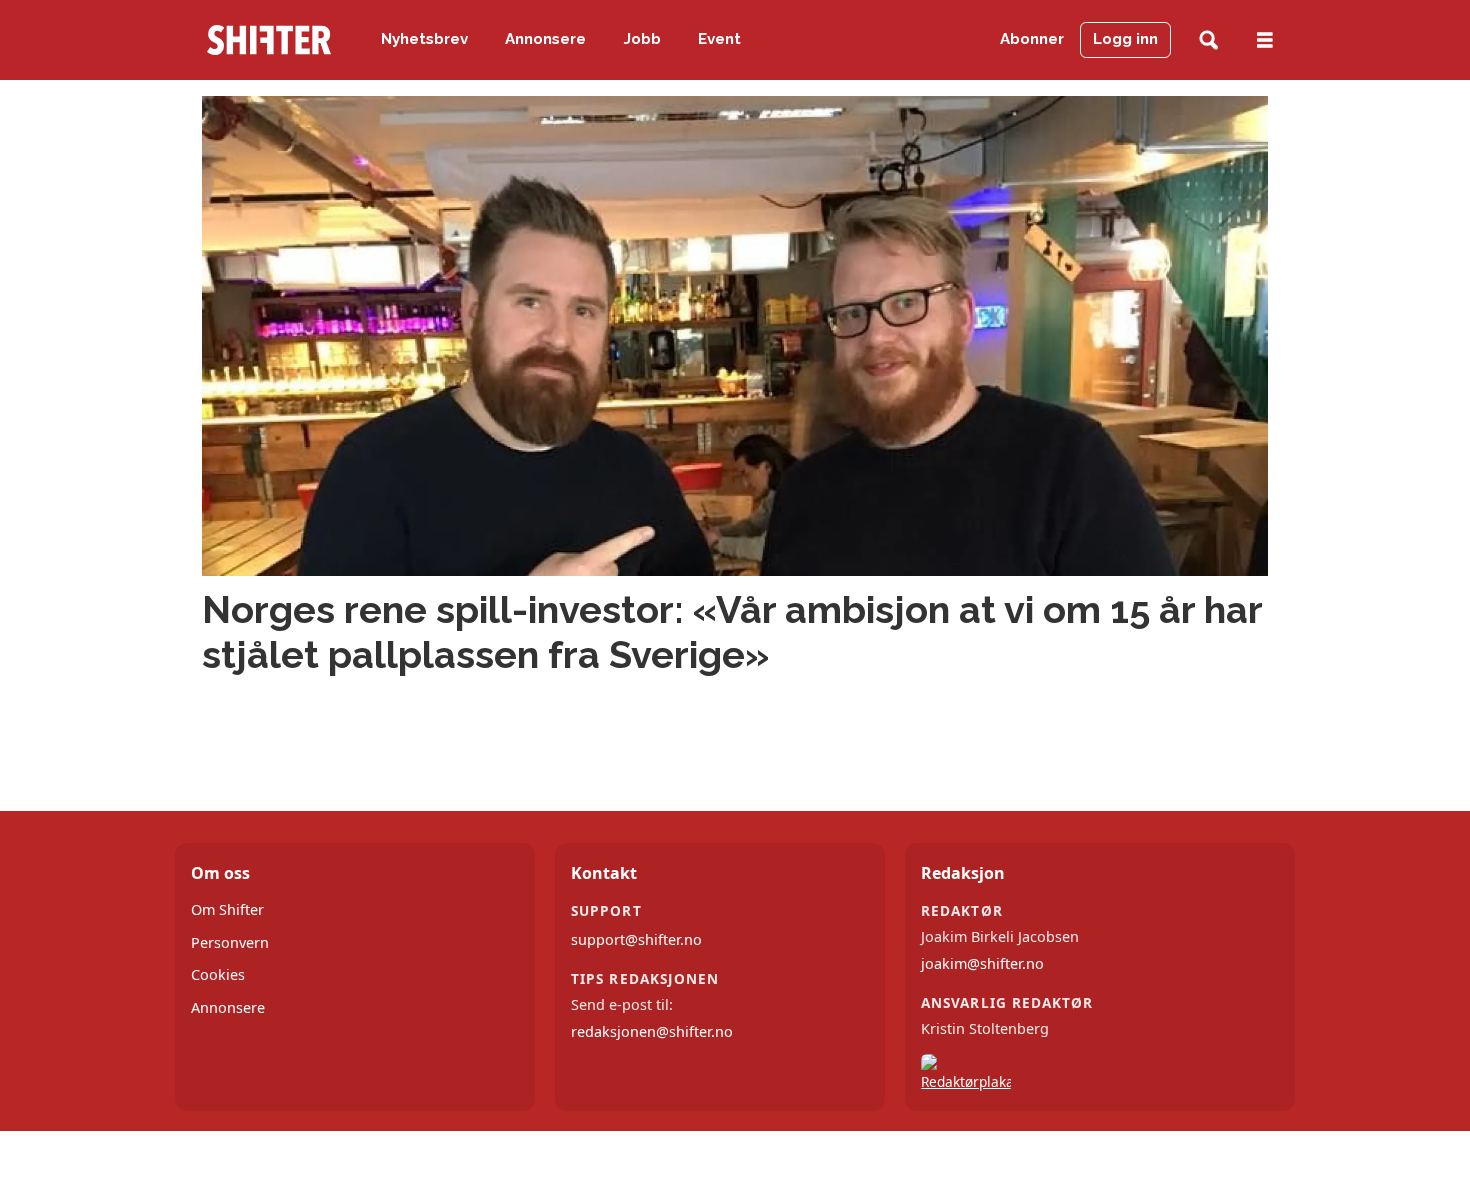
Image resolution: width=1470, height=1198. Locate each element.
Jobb (642, 39)
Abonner (1032, 39)
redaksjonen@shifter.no (652, 1031)
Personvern (230, 942)
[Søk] (1208, 40)
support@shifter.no (636, 939)
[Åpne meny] (1265, 40)
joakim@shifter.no (982, 963)
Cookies (218, 974)
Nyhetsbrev (424, 39)
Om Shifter (227, 909)
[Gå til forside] (269, 40)
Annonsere (545, 39)
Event (719, 39)
